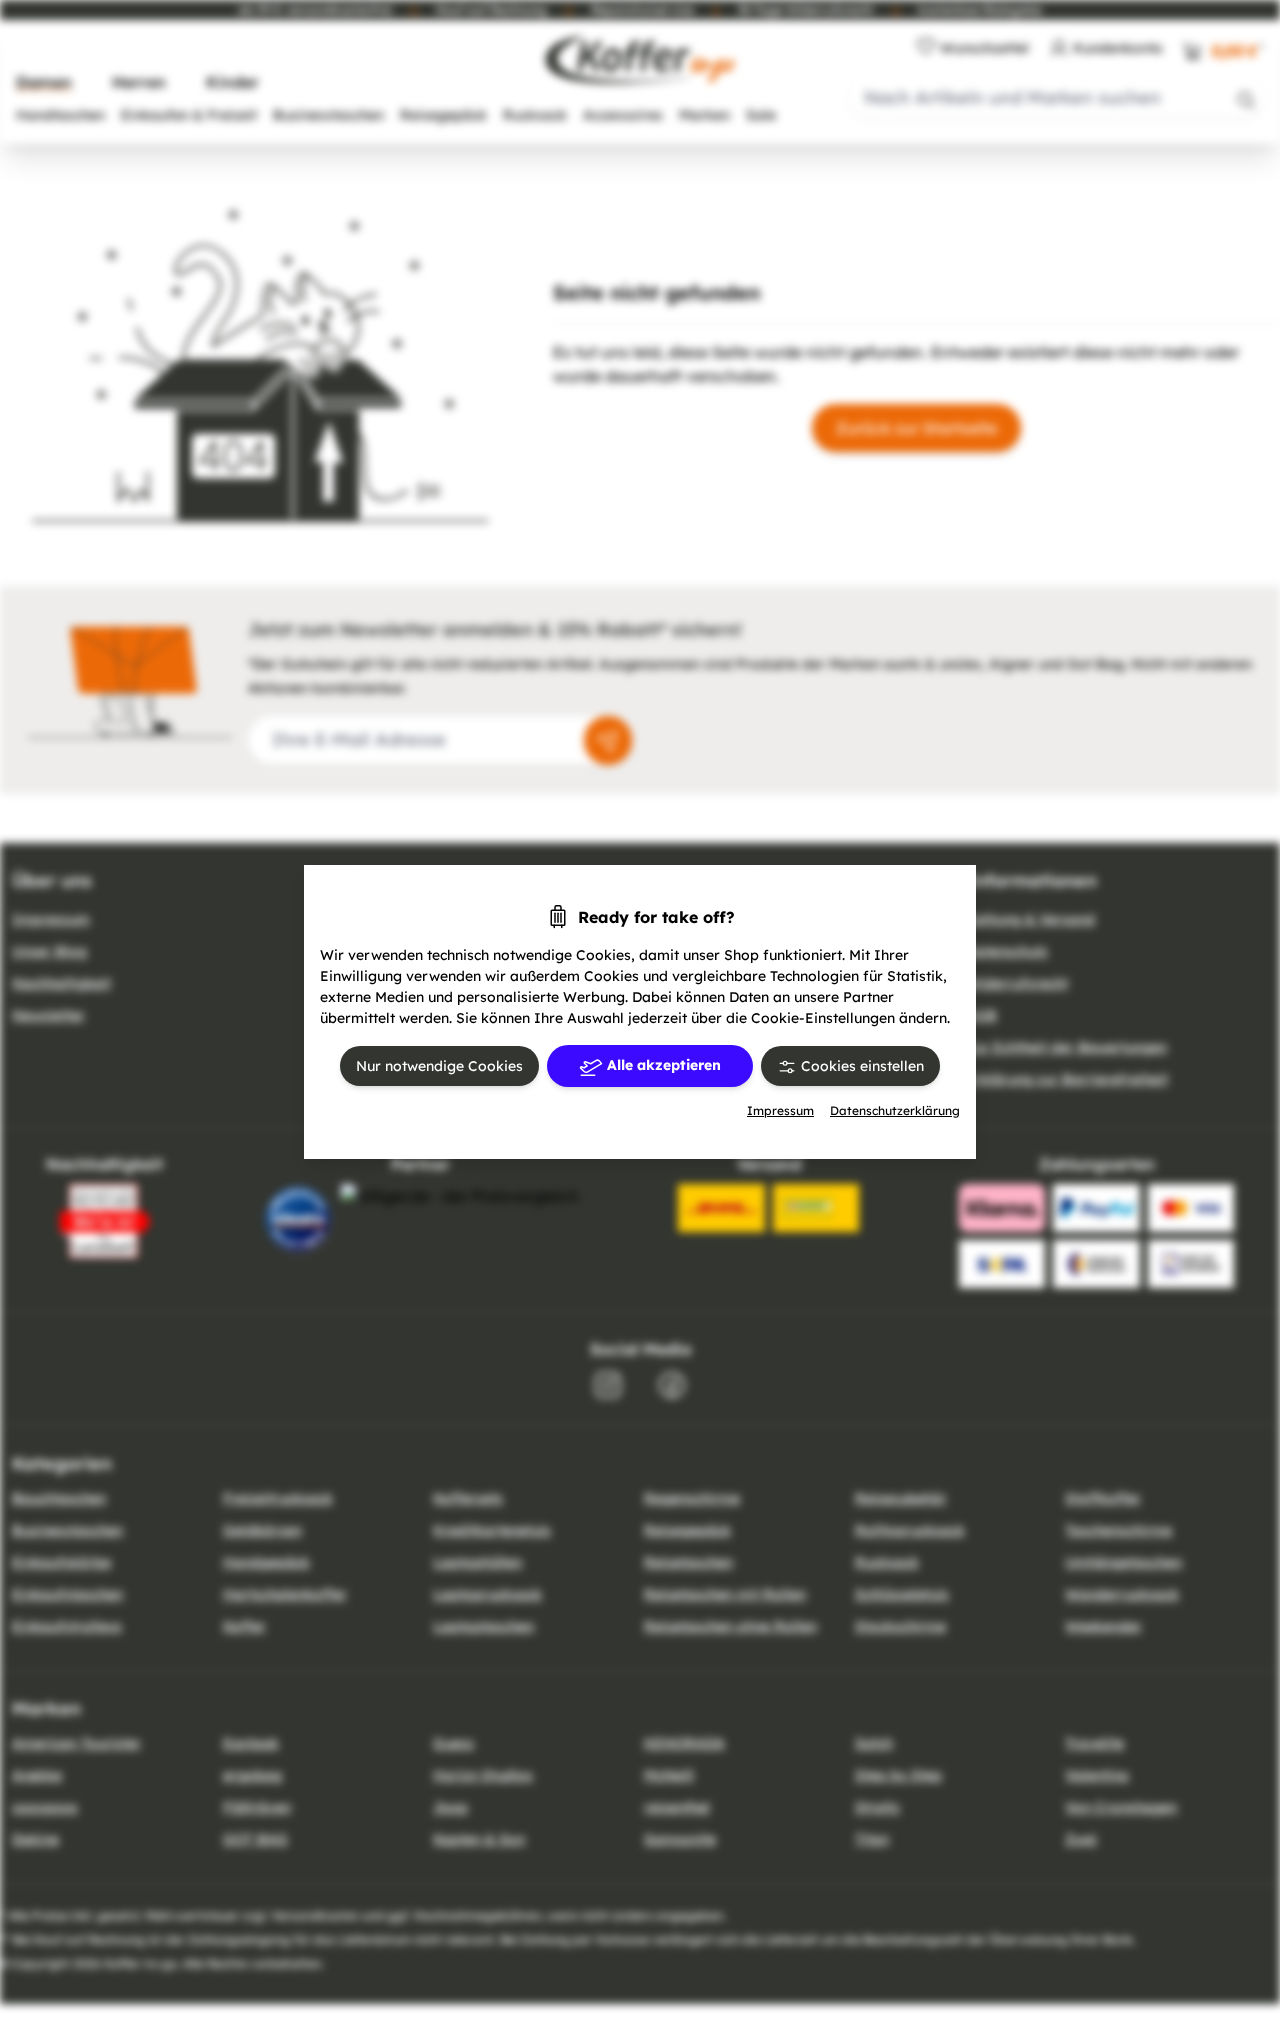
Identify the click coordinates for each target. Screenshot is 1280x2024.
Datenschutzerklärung (895, 1110)
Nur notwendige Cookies (439, 1066)
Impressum (780, 1110)
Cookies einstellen (860, 1066)
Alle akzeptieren (662, 1065)
